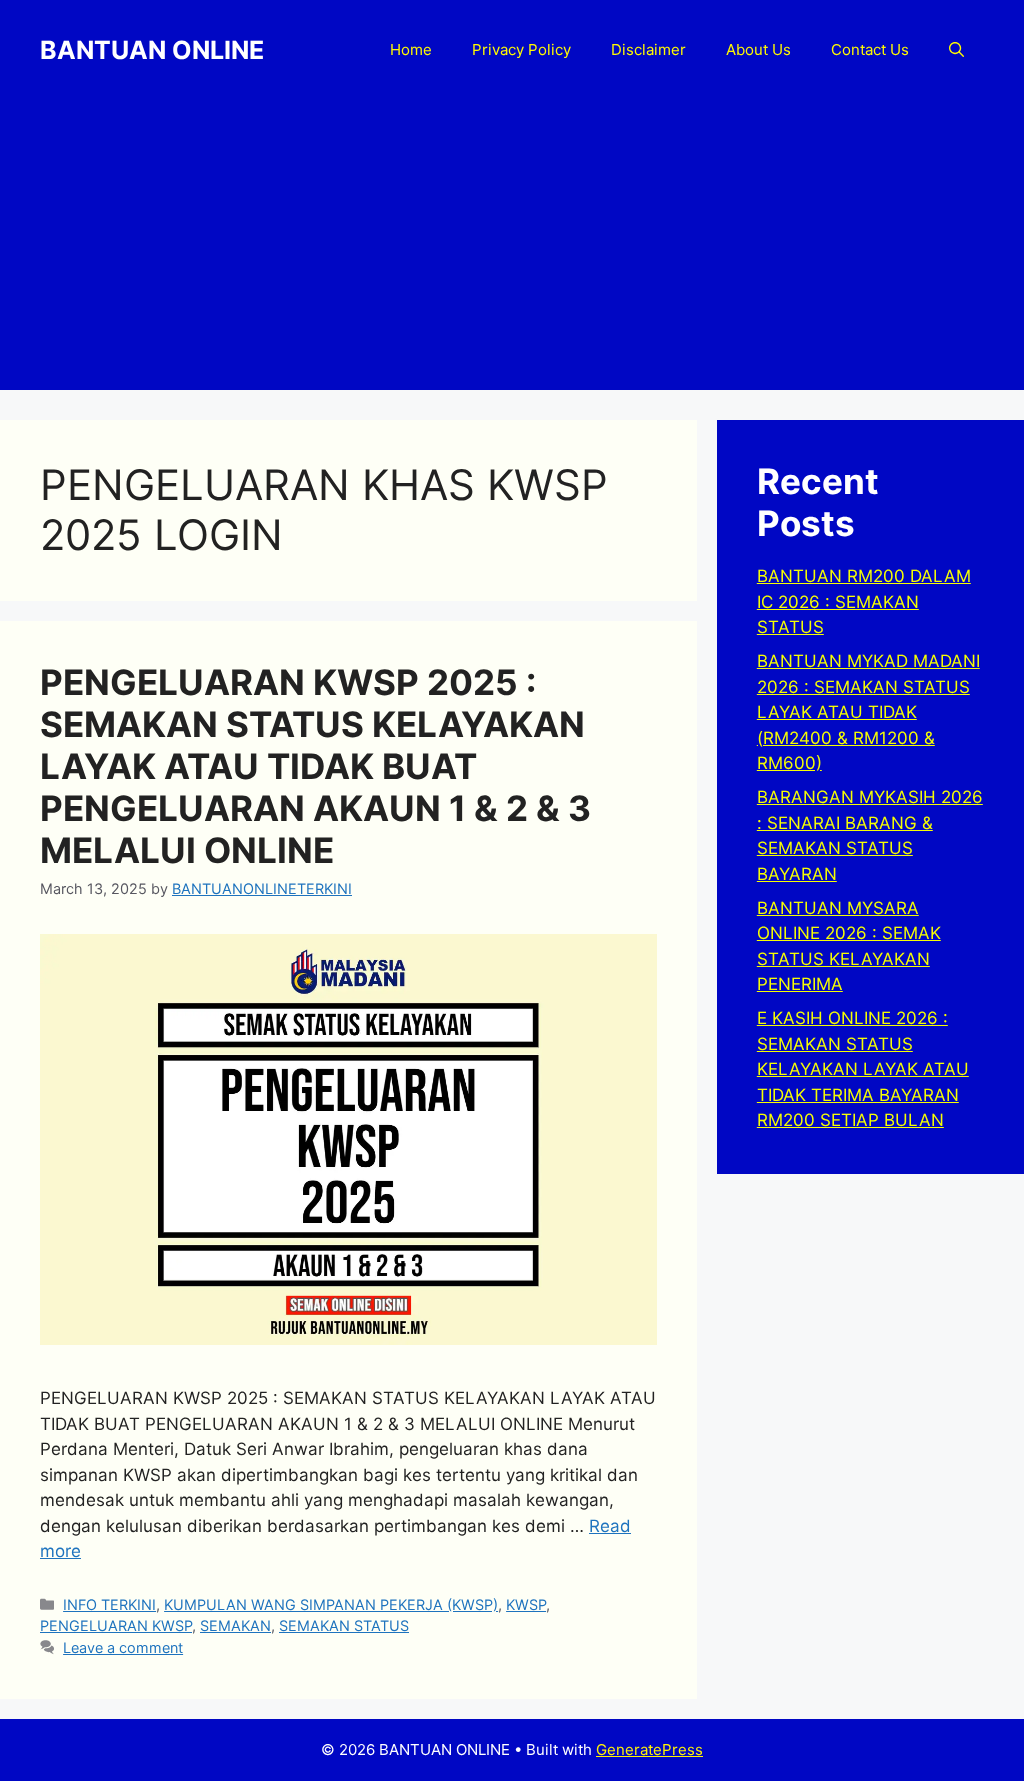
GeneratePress (649, 1749)
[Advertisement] (512, 250)
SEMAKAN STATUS (344, 1625)
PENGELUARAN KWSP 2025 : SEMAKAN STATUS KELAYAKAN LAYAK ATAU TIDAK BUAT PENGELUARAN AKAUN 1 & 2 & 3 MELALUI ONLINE (315, 766)
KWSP (526, 1604)
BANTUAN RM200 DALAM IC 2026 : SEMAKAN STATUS (864, 601)
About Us (758, 49)
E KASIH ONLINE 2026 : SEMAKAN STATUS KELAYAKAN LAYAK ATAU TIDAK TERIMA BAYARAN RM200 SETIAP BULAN (863, 1069)
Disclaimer (648, 49)
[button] (956, 50)
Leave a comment (123, 1647)
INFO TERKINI (109, 1604)
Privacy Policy (521, 49)
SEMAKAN (235, 1625)
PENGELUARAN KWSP (116, 1625)
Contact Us (870, 49)
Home (411, 49)
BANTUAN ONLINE (152, 50)
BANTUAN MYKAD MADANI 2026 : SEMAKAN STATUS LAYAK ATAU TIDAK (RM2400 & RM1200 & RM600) (868, 712)
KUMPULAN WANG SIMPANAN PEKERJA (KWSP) (331, 1604)
